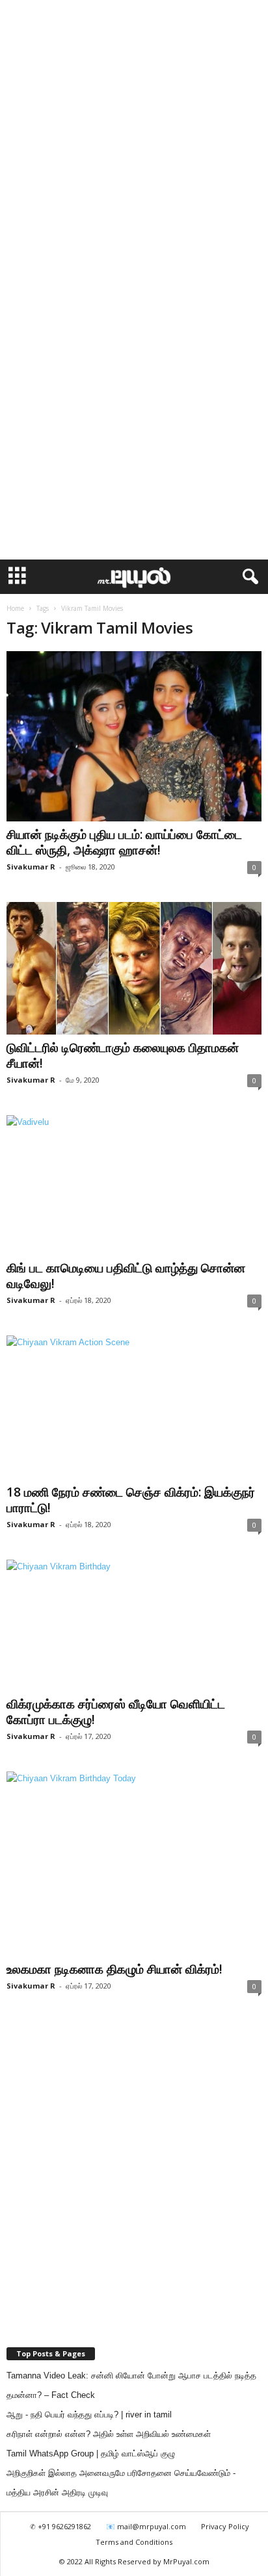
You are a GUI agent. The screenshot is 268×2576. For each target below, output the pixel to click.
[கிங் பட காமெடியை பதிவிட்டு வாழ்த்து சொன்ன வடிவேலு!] (134, 1185)
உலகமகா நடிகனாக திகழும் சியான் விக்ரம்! (114, 1969)
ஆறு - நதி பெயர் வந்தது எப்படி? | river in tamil (89, 2415)
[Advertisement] (134, 140)
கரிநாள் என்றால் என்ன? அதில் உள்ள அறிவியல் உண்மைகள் (109, 2434)
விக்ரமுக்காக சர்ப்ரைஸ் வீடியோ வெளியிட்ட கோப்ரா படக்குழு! (116, 1712)
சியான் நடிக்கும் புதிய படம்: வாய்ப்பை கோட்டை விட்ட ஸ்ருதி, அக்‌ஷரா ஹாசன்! (124, 842)
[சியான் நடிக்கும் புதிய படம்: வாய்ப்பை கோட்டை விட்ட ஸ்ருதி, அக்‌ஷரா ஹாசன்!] (134, 736)
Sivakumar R (31, 867)
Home (15, 608)
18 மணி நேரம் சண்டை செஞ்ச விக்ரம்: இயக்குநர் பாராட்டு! (131, 1500)
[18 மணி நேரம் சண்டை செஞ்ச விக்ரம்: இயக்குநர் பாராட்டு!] (134, 1407)
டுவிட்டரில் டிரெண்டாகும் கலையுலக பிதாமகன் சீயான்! (123, 1055)
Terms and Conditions (134, 2542)
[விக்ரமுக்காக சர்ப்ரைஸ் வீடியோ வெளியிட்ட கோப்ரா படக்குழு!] (134, 1626)
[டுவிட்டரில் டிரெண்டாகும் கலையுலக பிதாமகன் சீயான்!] (134, 968)
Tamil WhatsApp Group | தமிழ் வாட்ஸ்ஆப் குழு (91, 2454)
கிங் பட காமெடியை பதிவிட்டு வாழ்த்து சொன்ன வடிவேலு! (126, 1276)
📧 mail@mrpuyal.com (146, 2526)
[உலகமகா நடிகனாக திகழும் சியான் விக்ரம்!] (134, 1864)
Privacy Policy (225, 2526)
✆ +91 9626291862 (60, 2526)
